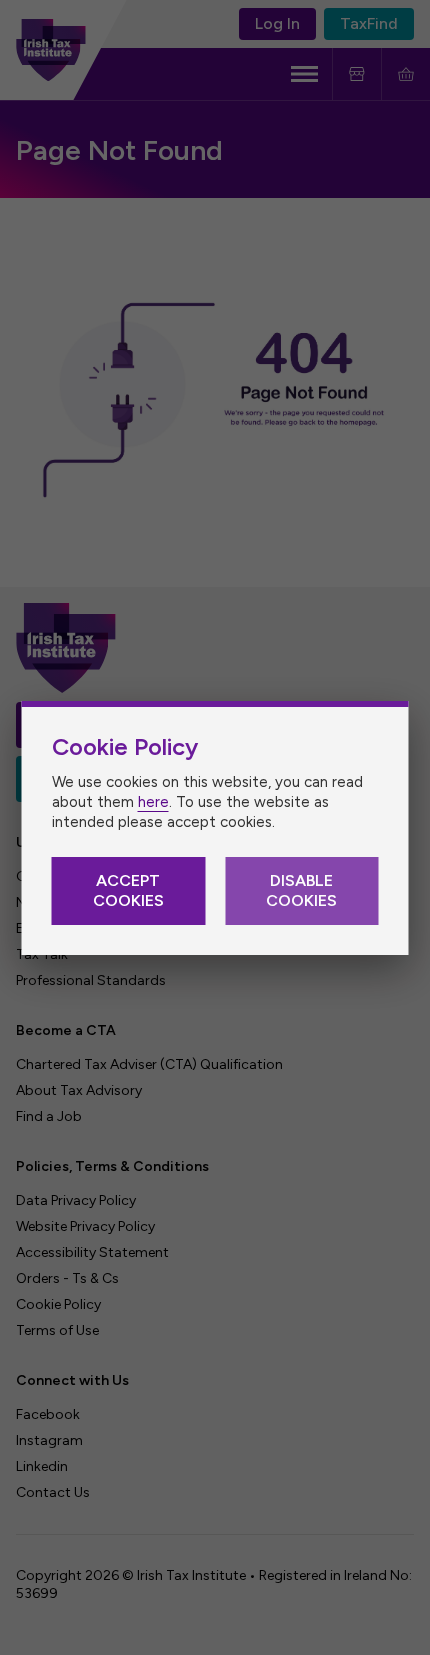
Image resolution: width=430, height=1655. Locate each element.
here (153, 802)
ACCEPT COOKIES (128, 890)
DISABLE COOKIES (301, 890)
